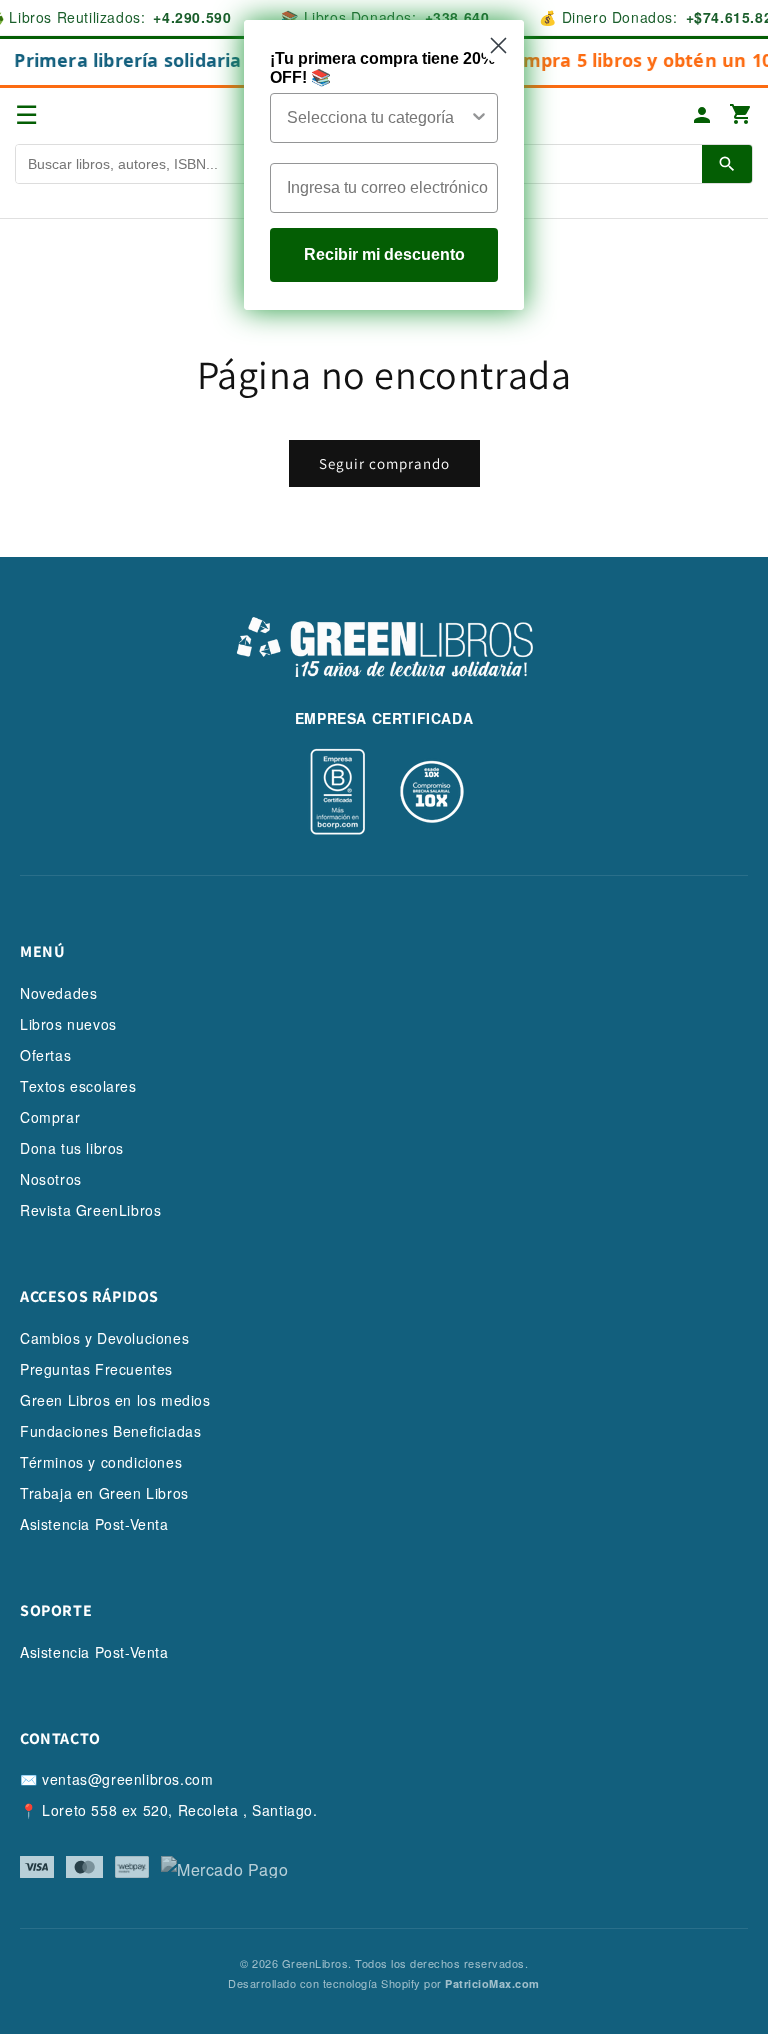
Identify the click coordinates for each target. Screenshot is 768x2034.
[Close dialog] (498, 45)
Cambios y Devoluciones (104, 1338)
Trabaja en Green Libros (104, 1493)
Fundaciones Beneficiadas (110, 1431)
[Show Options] (479, 118)
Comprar (50, 1117)
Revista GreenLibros (90, 1210)
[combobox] (378, 118)
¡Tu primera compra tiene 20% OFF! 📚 (382, 68)
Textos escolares (78, 1086)
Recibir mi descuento (384, 254)
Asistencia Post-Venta (94, 1524)
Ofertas (45, 1055)
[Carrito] (741, 115)
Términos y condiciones (101, 1462)
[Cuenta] (702, 115)
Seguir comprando (384, 463)
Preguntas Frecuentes (96, 1369)
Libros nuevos (68, 1024)
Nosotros (51, 1179)
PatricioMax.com (492, 1983)
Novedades (58, 993)
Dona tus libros (72, 1148)
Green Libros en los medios (115, 1400)
